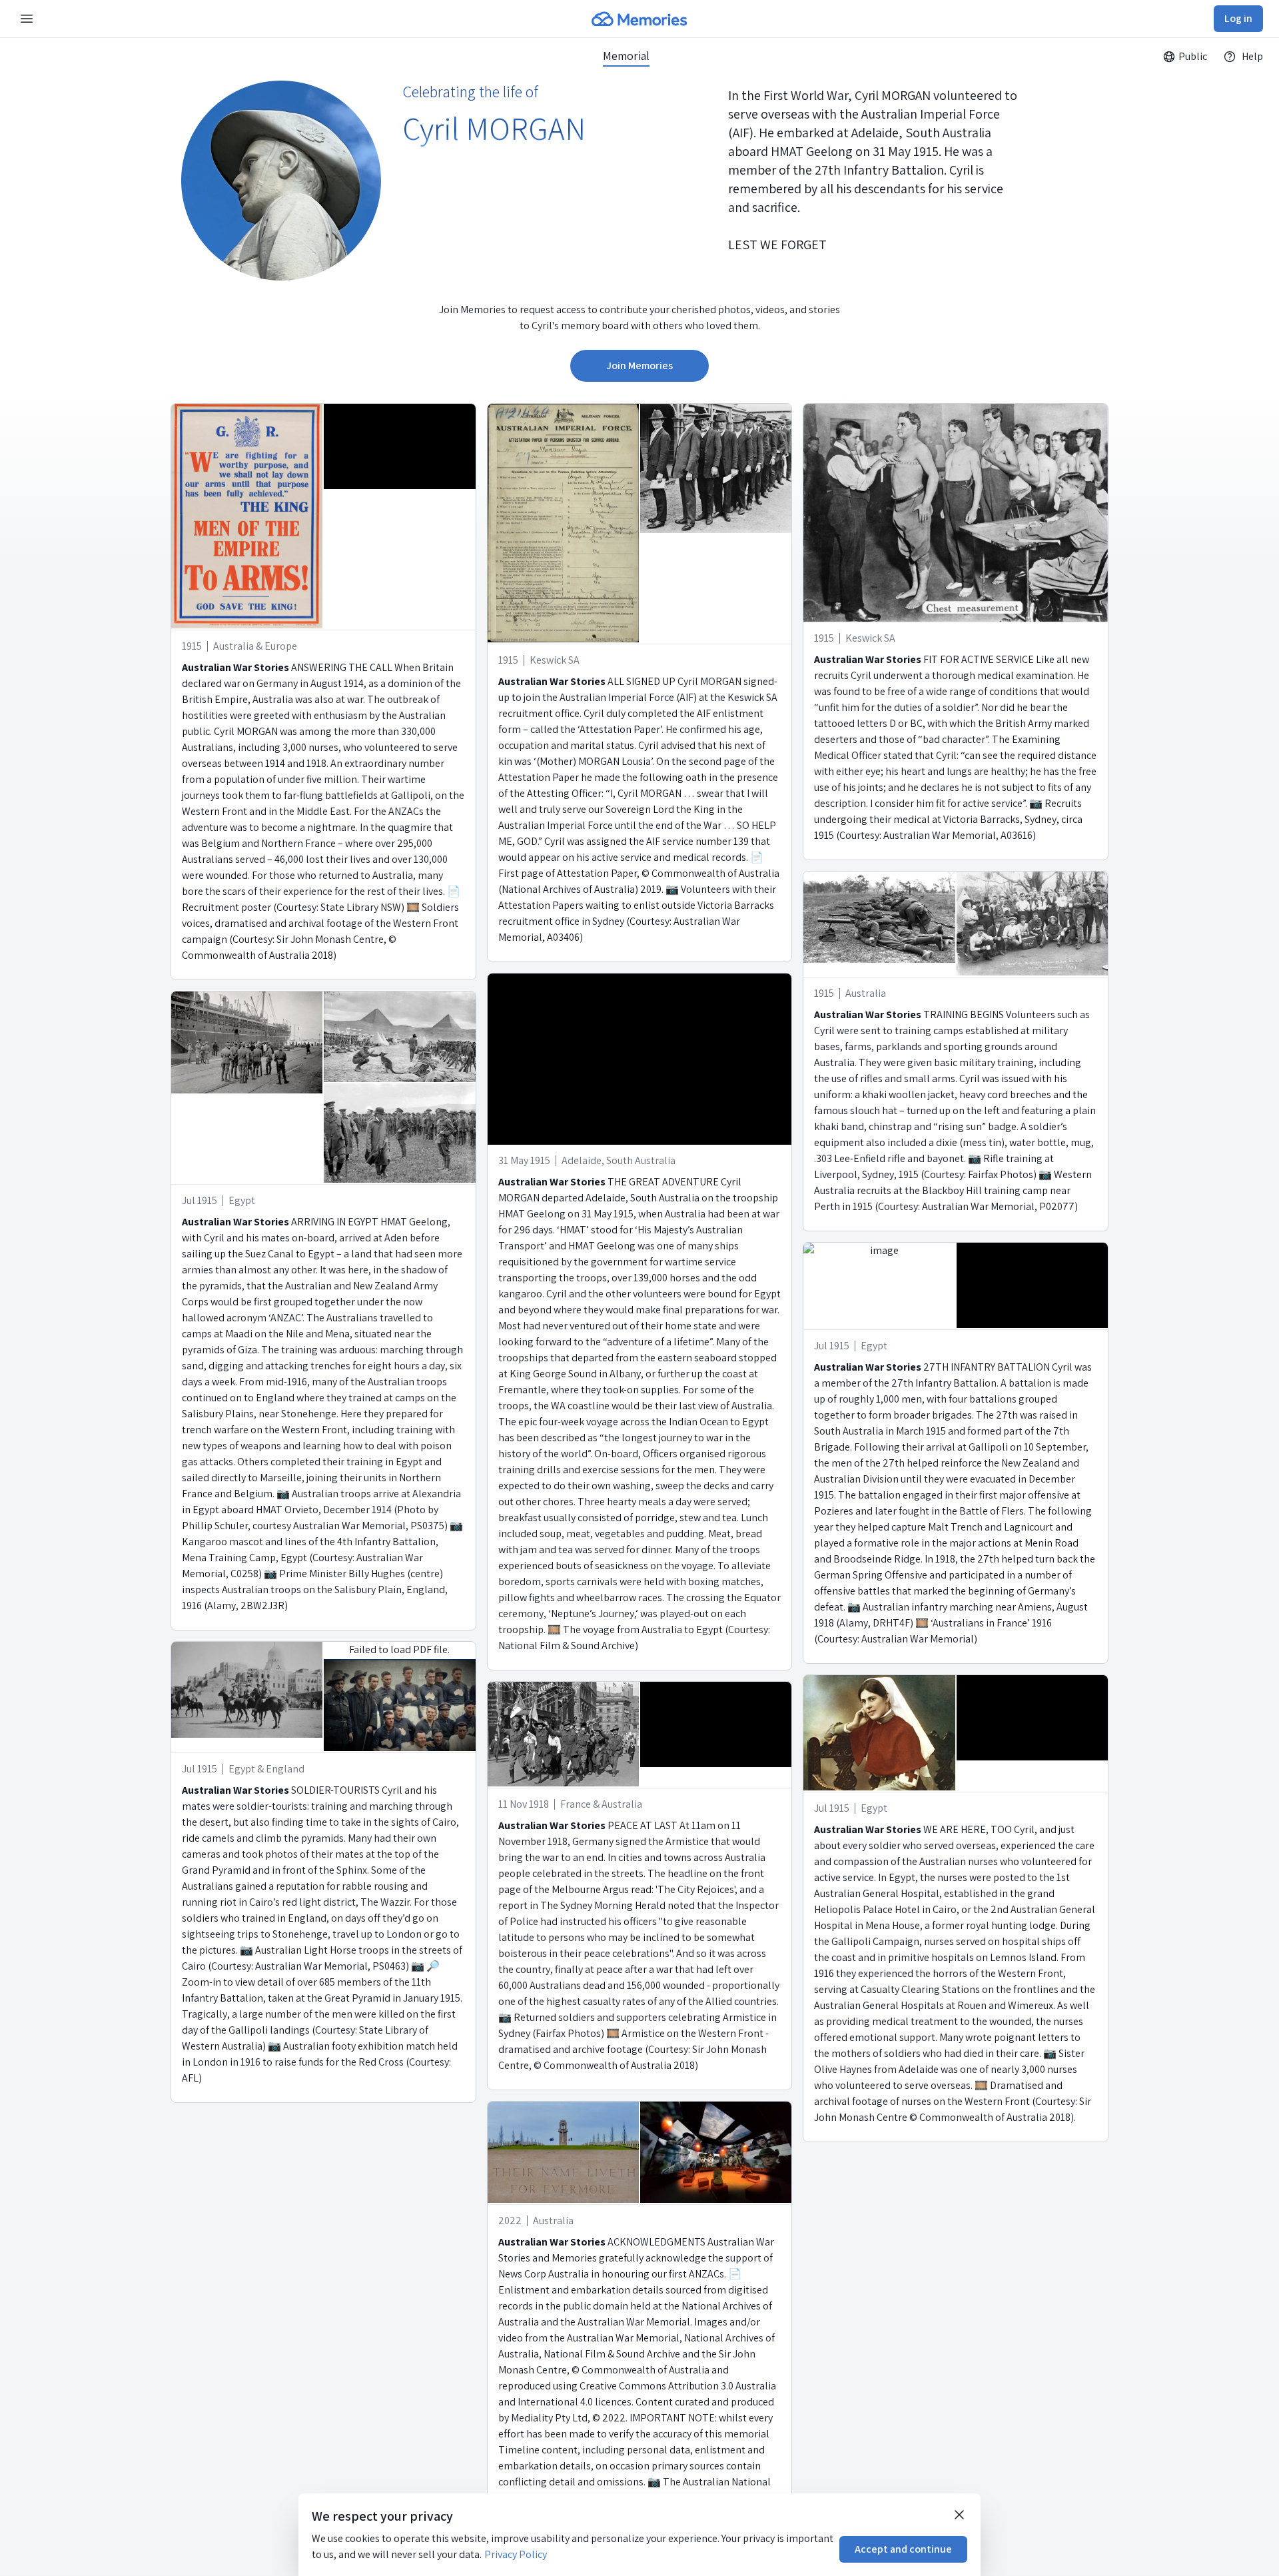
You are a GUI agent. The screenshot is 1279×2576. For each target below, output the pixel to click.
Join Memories (639, 365)
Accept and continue (903, 2549)
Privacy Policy (516, 2554)
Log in (1238, 18)
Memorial (626, 56)
